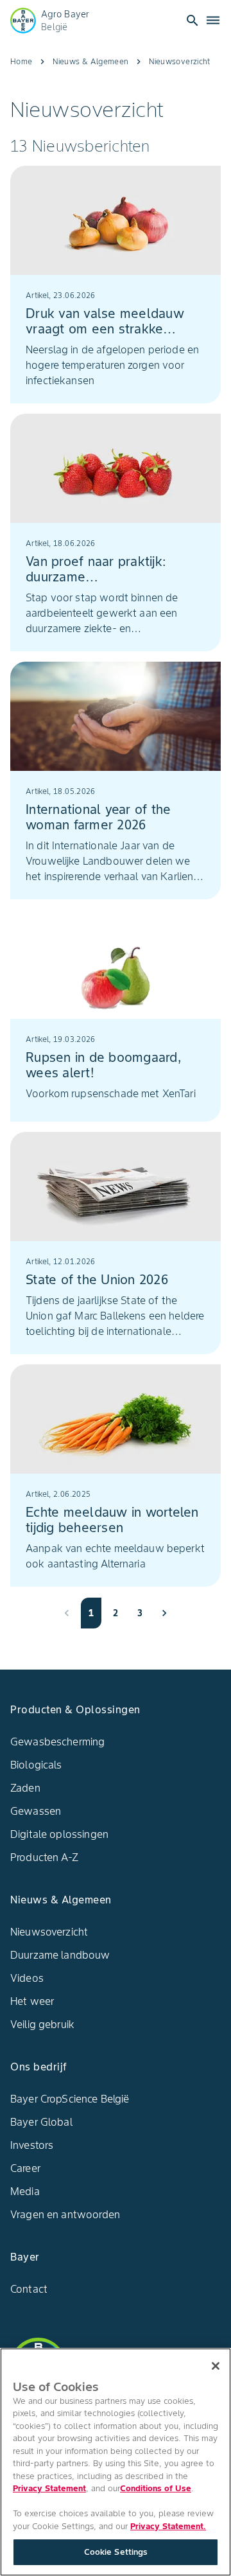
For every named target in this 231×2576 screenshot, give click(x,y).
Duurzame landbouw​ (60, 1955)
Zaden (25, 1788)
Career (25, 2168)
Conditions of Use (156, 2488)
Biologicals (36, 1765)
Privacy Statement (49, 2488)
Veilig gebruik (42, 2024)
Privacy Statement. (168, 2526)
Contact (29, 2289)
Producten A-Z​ (44, 1857)
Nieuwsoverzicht (49, 1932)
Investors (32, 2145)
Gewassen (36, 1811)
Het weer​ (32, 2001)
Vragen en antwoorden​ (65, 2214)
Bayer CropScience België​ (70, 2099)
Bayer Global (41, 2122)
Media (25, 2191)
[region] (116, 2462)
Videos (27, 1978)
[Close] (216, 2366)
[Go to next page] (164, 1613)
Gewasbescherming (57, 1742)
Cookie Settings (116, 2552)
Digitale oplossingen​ (59, 1834)
